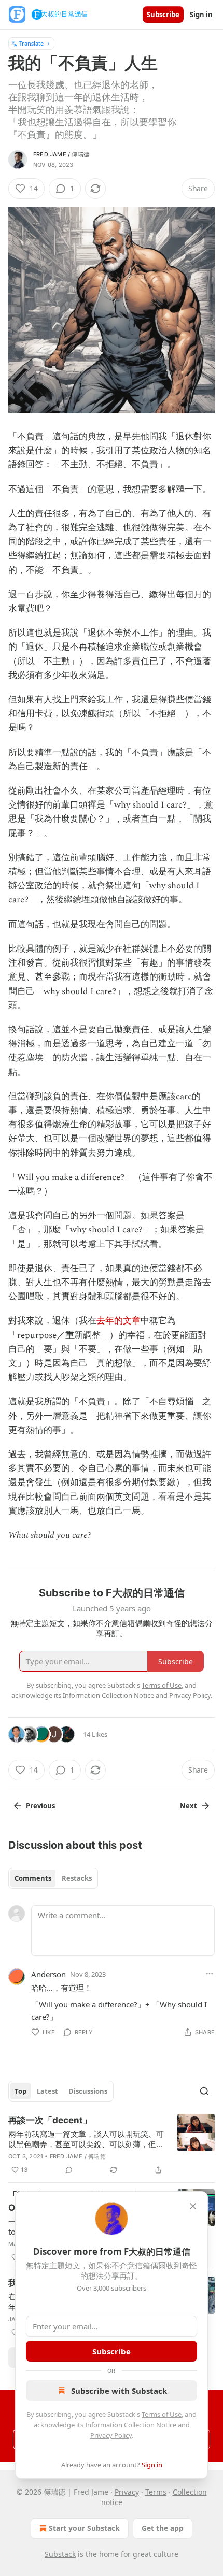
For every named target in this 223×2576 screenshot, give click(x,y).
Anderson (48, 1974)
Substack (60, 2554)
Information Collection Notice (131, 2425)
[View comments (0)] (69, 2170)
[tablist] (53, 1878)
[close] (193, 2206)
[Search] (204, 2091)
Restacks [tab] (77, 1878)
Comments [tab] (33, 1878)
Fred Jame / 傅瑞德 (61, 154)
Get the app (163, 2528)
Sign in (201, 15)
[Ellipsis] (210, 1974)
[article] (112, 2145)
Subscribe (163, 15)
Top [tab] (20, 2091)
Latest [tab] (47, 2091)
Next (189, 1806)
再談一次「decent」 (50, 2120)
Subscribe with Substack (119, 2391)
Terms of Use (162, 2414)
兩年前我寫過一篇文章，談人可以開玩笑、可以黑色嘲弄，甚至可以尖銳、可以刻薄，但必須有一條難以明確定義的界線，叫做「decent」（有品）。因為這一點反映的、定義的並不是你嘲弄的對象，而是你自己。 (86, 2139)
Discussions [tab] (88, 2091)
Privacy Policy (111, 2435)
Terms (156, 2492)
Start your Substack (84, 2528)
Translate (31, 43)
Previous (40, 1806)
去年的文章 (119, 1321)
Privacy (127, 2492)
